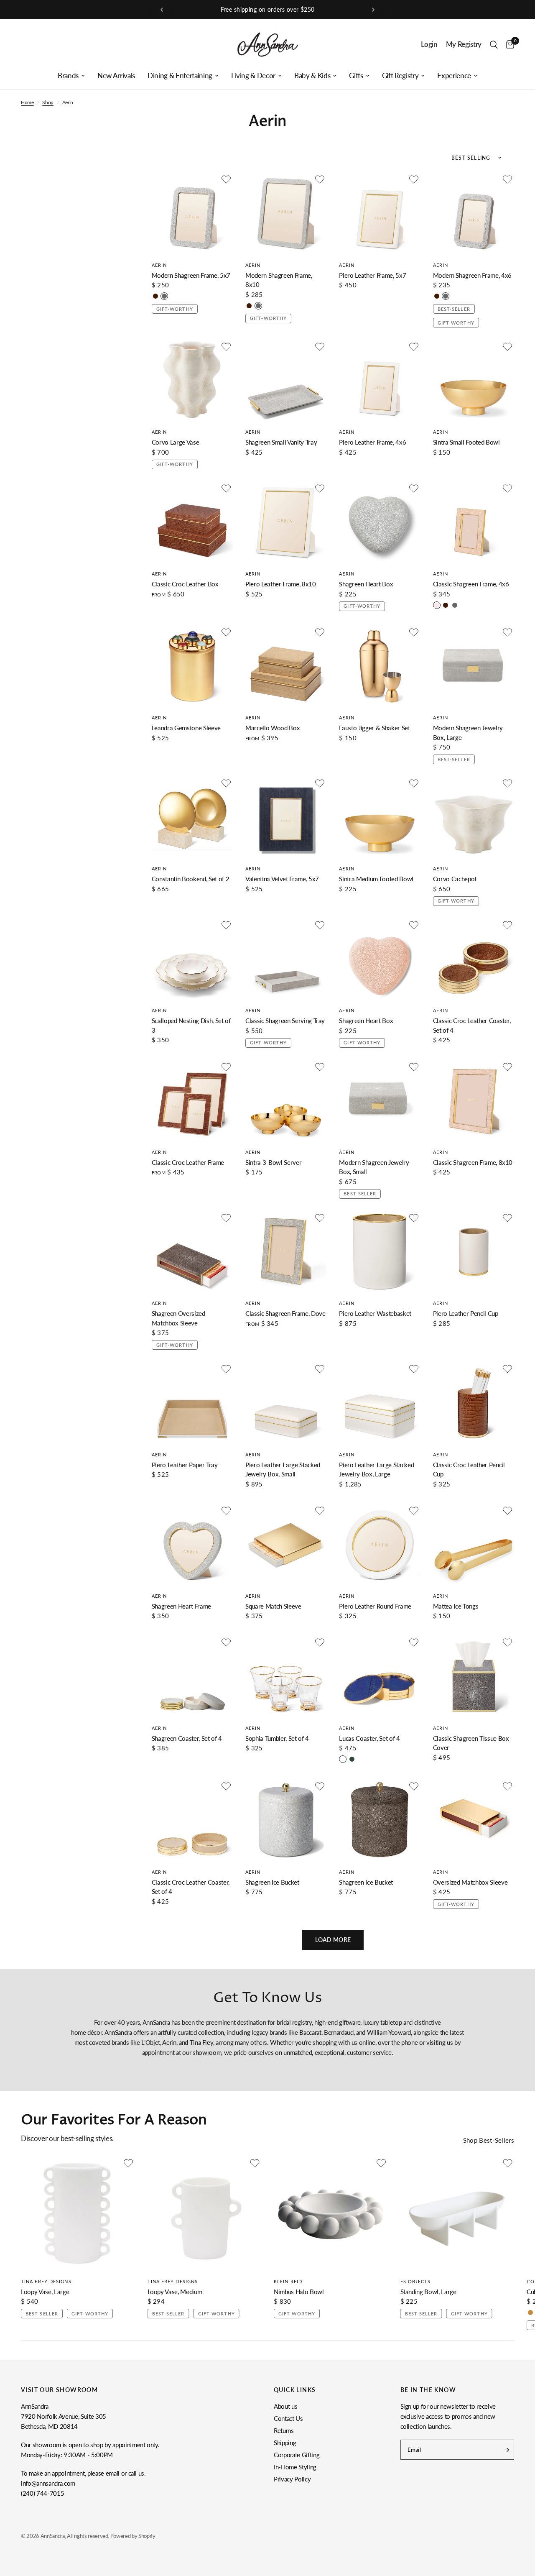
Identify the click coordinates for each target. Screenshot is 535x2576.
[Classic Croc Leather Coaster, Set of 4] (474, 959)
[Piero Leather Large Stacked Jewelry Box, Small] (286, 1403)
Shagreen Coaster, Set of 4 (187, 1738)
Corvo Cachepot (455, 879)
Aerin (159, 265)
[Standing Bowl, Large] (457, 2214)
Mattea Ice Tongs (456, 1606)
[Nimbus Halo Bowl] (331, 2214)
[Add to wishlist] (226, 179)
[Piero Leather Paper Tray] (192, 1403)
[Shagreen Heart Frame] (192, 1545)
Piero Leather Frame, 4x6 (372, 442)
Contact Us (288, 2418)
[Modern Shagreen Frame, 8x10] (286, 213)
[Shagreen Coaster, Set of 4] (192, 1676)
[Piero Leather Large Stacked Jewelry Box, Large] (380, 1403)
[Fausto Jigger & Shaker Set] (380, 666)
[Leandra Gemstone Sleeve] (192, 666)
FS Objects (416, 2281)
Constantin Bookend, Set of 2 (190, 879)
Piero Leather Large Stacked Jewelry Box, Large (376, 1470)
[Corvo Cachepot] (474, 817)
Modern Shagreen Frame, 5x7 (191, 275)
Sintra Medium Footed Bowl (376, 879)
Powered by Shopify (133, 2536)
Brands (68, 76)
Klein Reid (288, 2281)
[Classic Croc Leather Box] (192, 522)
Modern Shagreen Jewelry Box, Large (468, 733)
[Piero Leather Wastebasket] (380, 1252)
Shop (48, 102)
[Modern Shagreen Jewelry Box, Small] (380, 1101)
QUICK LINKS (295, 2390)
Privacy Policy (292, 2479)
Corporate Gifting (297, 2455)
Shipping (285, 2443)
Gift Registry (400, 76)
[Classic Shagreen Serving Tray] (286, 959)
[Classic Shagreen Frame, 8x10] (474, 1101)
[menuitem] (71, 76)
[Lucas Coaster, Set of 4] (380, 1676)
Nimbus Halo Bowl (299, 2292)
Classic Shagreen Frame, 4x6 (471, 584)
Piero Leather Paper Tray (185, 1465)
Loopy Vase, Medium (175, 2292)
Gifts (356, 76)
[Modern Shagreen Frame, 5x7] (192, 213)
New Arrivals (116, 76)
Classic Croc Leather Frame (188, 1162)
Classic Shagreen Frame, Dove (285, 1313)
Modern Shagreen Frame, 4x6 (472, 275)
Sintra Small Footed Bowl (466, 442)
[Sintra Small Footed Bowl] (474, 381)
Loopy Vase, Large (45, 2292)
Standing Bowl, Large (428, 2292)
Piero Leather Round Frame (375, 1606)
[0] (508, 45)
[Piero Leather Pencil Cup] (474, 1252)
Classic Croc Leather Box (185, 584)
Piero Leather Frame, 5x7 (372, 275)
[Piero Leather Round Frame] (380, 1545)
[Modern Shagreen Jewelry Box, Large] (474, 666)
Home (27, 102)
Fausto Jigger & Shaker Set (374, 728)
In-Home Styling (295, 2467)
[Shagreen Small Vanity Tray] (286, 381)
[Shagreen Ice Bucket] (286, 1820)
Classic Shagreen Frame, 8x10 (473, 1162)
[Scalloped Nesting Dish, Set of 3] (192, 959)
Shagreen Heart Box (366, 584)
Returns (284, 2430)
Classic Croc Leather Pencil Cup (469, 1470)
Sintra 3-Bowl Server (273, 1162)
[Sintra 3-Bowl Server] (286, 1101)
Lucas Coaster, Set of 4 (369, 1738)
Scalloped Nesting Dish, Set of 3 (191, 1025)
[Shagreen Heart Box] (380, 522)
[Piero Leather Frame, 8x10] (286, 522)
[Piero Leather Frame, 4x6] (380, 381)
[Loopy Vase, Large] (78, 2214)
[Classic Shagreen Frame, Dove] (286, 1252)
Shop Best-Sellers (489, 2140)
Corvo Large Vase (176, 442)
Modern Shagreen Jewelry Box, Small (374, 1167)
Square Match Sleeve (273, 1606)
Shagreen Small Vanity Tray (281, 442)
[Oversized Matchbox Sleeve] (474, 1820)
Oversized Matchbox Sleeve (470, 1882)
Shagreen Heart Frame (181, 1606)
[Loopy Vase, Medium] (205, 2214)
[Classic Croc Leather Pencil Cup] (474, 1403)
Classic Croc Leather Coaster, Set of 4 (472, 1025)
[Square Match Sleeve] (286, 1545)
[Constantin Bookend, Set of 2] (192, 817)
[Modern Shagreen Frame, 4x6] (474, 213)
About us (285, 2406)
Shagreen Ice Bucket (272, 1882)
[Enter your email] (506, 2450)
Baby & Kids (312, 76)
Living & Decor (253, 76)
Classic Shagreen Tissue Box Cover (471, 1743)
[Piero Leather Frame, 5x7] (380, 213)
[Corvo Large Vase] (192, 381)
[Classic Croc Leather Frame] (192, 1101)
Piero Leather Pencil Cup (466, 1313)
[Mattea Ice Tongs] (474, 1545)
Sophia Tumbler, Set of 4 (277, 1738)
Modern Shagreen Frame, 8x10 (279, 280)
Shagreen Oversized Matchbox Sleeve (178, 1318)
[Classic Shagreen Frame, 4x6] (474, 522)
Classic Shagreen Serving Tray (285, 1021)
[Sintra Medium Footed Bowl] (380, 817)
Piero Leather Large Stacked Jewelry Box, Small (283, 1470)
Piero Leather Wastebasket (375, 1313)
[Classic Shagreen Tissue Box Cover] (474, 1676)
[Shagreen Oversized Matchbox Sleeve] (192, 1252)
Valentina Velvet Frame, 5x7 (282, 879)
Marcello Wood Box (273, 728)
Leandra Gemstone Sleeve (186, 728)
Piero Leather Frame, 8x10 (281, 584)
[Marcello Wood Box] (286, 666)
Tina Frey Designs (46, 2281)
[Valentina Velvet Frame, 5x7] (286, 817)
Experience (454, 76)
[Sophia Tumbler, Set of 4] (286, 1676)
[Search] (494, 45)
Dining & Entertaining (180, 76)
